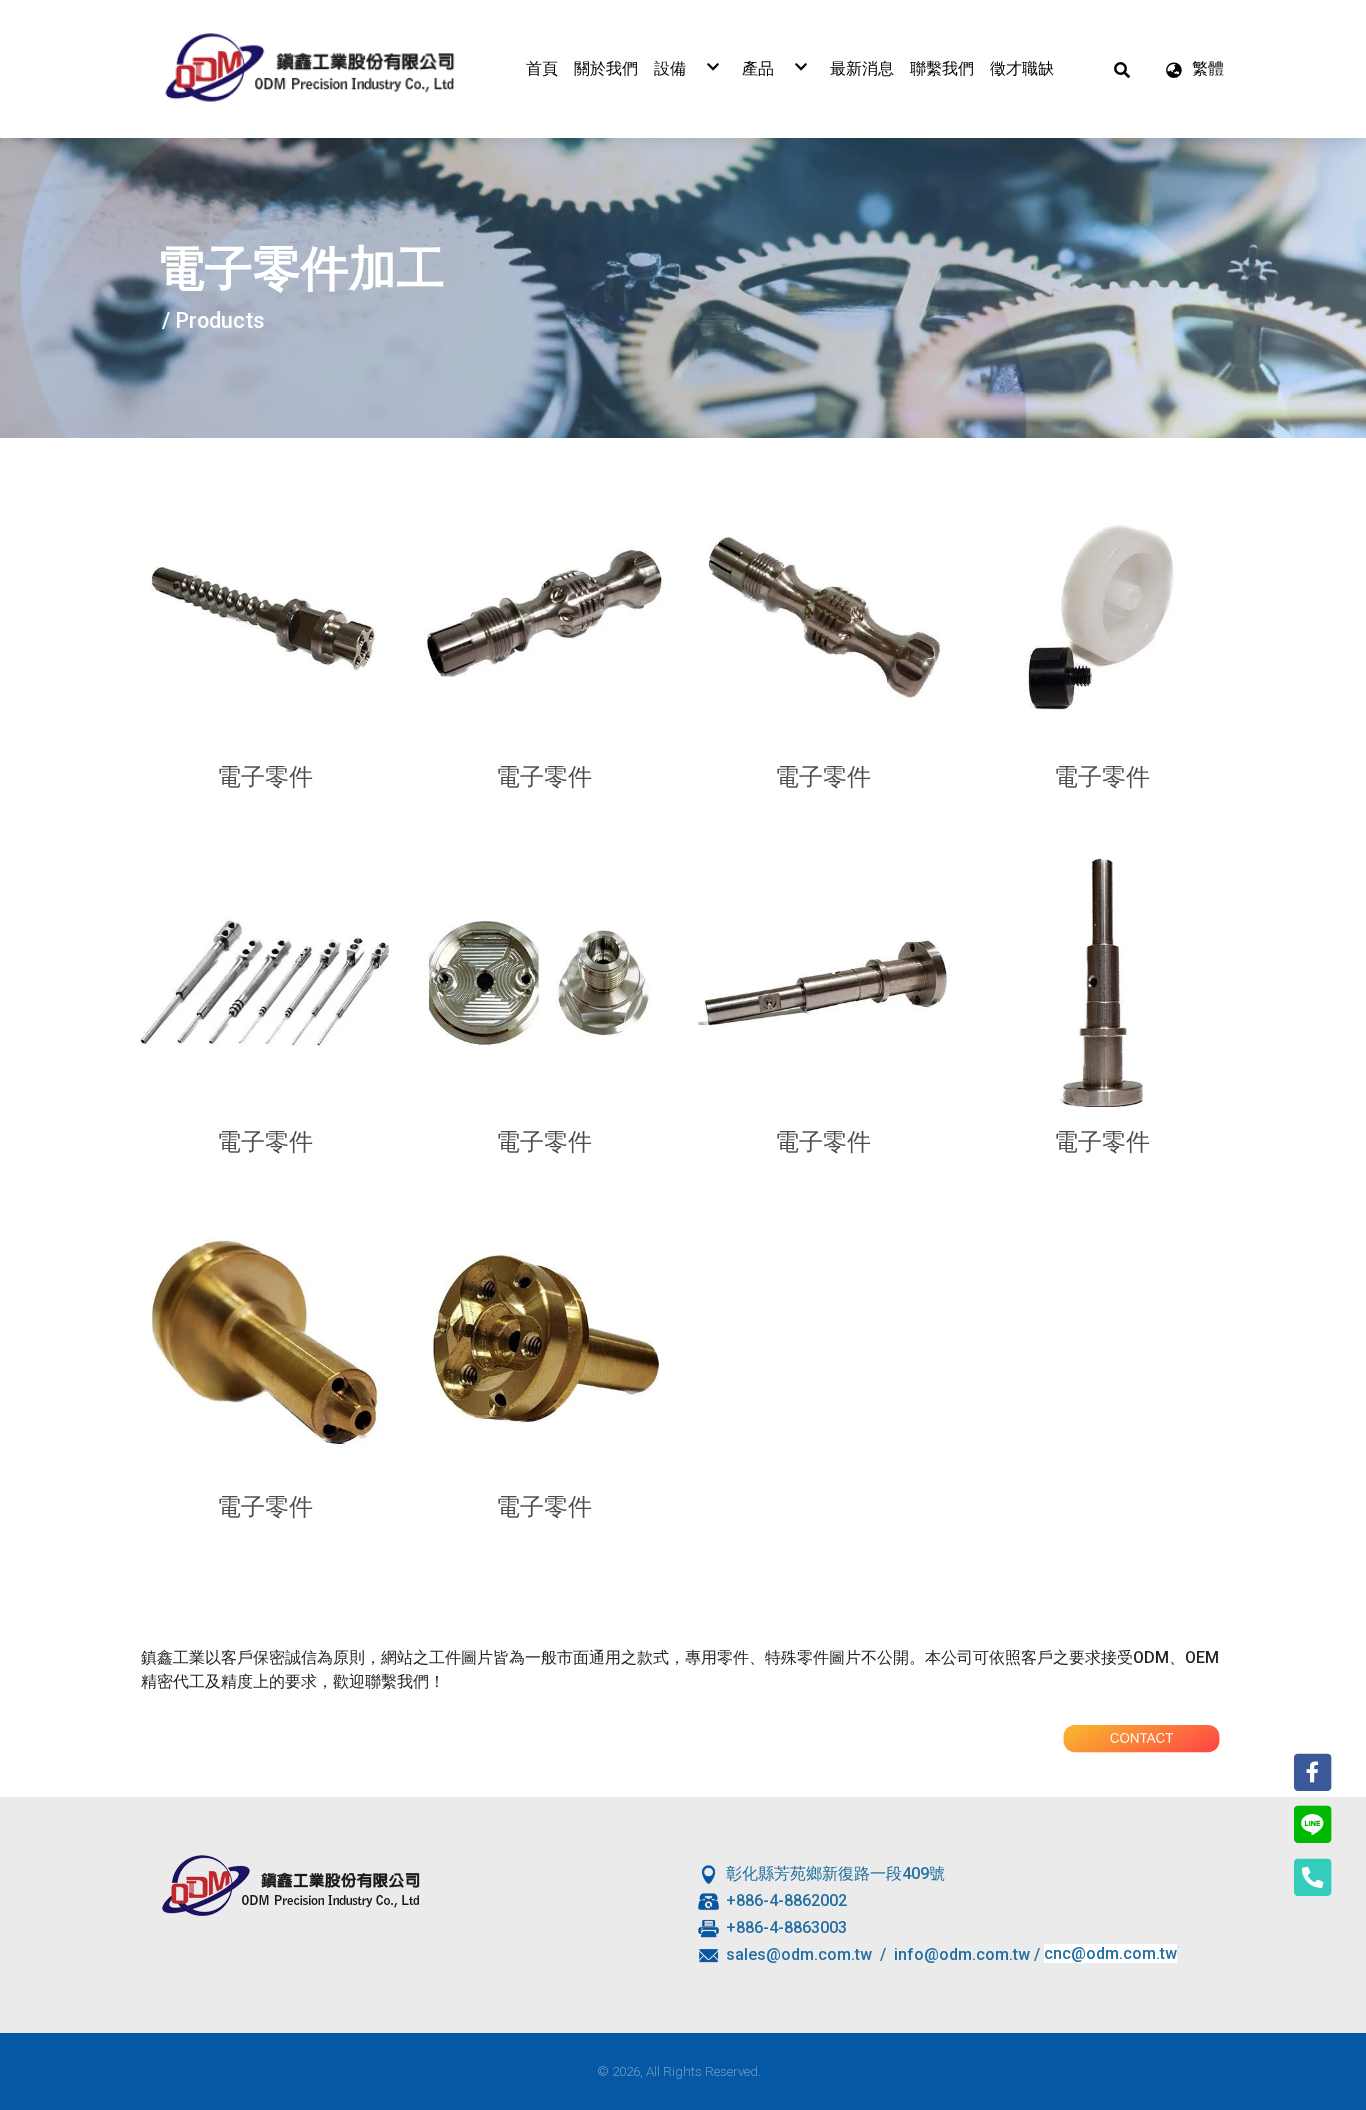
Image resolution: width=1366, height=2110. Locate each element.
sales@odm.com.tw (799, 1953)
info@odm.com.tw (962, 1953)
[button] (1122, 69)
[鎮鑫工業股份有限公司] (310, 69)
